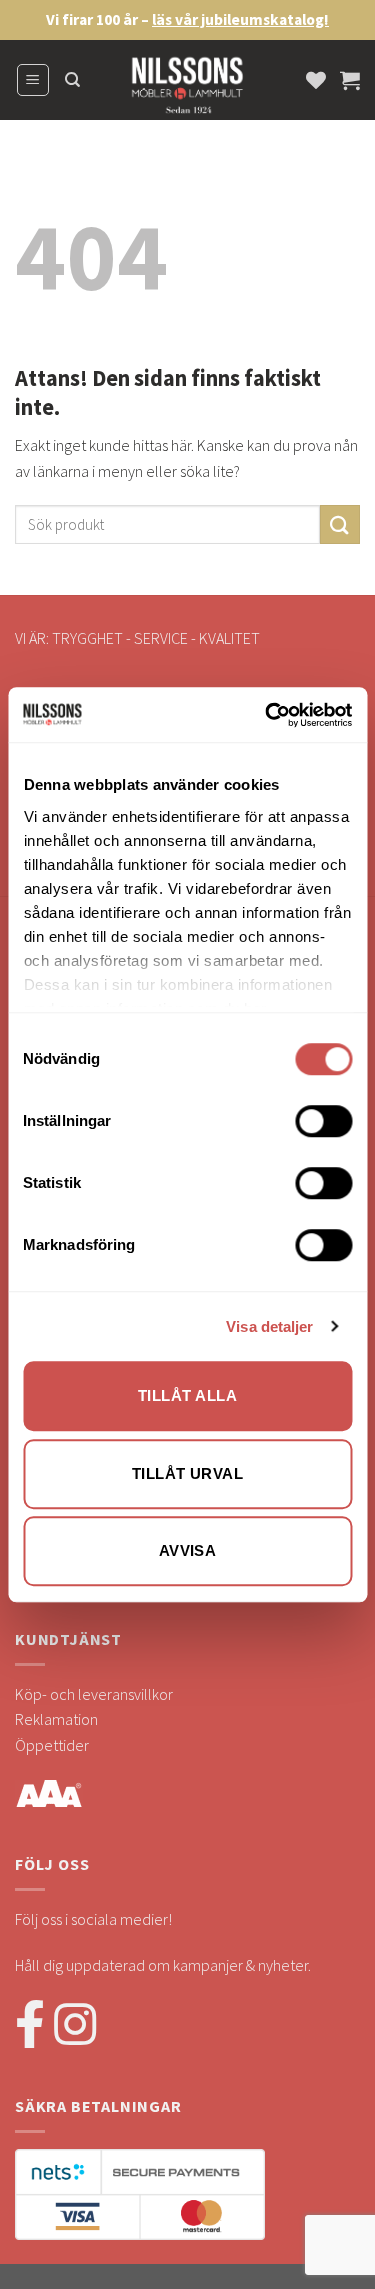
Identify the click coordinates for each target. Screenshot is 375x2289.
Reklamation (56, 1719)
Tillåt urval (187, 1473)
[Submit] (340, 524)
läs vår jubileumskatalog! (240, 19)
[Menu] (33, 80)
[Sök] (72, 80)
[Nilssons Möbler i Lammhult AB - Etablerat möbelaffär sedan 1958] (188, 90)
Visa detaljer (269, 1326)
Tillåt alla (187, 1395)
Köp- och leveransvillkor (94, 1694)
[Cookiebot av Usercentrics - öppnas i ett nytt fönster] (267, 715)
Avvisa (188, 1550)
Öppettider (52, 1745)
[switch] (323, 1121)
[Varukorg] (350, 80)
